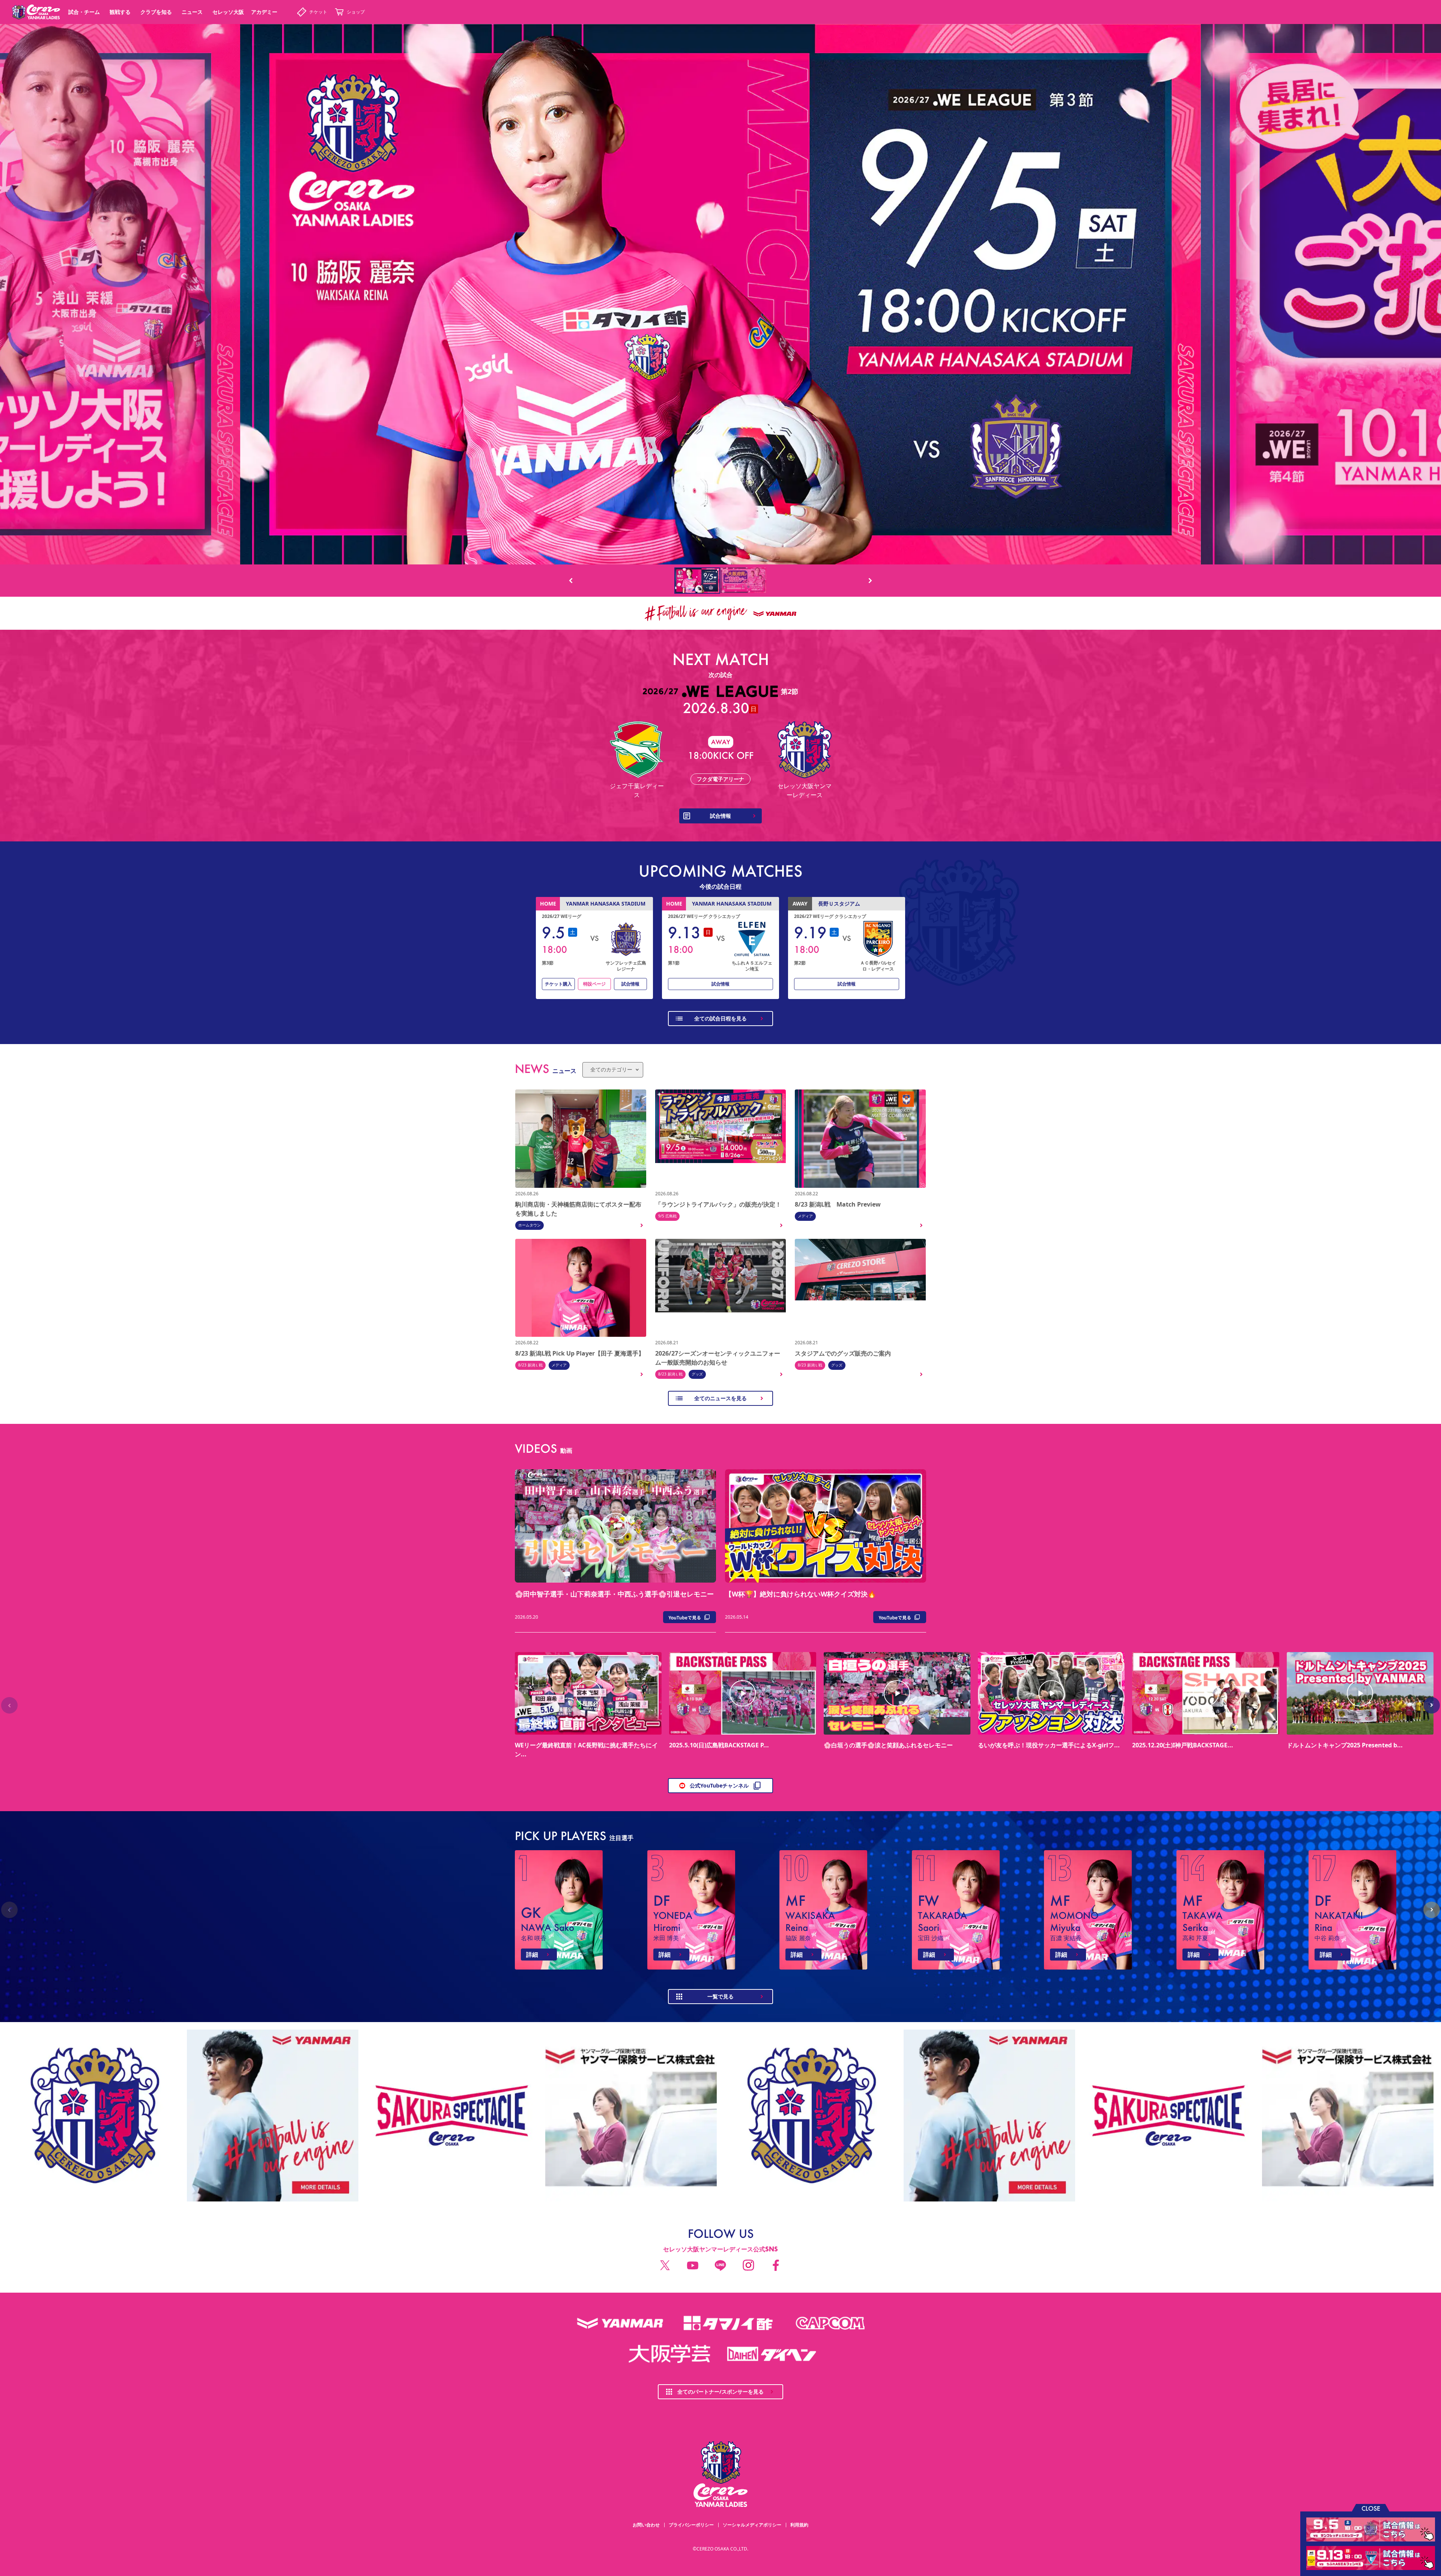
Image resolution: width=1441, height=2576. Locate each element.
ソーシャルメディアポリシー (752, 2525)
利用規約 (799, 2525)
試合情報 (630, 984)
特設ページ (594, 984)
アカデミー (264, 12)
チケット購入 (558, 984)
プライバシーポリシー (691, 2525)
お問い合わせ (646, 2525)
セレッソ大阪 (228, 12)
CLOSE (1371, 2508)
